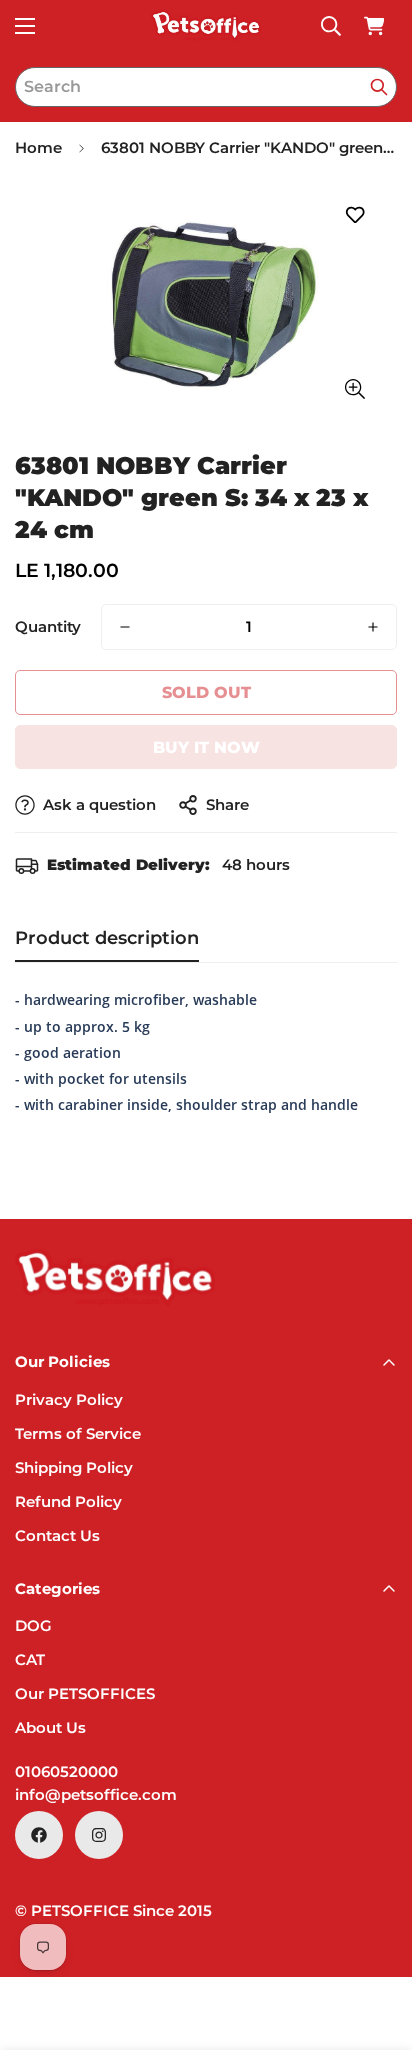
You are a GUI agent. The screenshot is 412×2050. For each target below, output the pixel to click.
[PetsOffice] (206, 26)
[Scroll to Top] (376, 1944)
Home (38, 147)
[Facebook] (39, 1835)
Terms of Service (78, 1433)
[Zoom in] (354, 389)
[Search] (379, 87)
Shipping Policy (74, 1467)
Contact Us (57, 1535)
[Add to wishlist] (354, 215)
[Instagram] (99, 1835)
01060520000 (66, 1771)
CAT (30, 1659)
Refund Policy (68, 1501)
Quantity (48, 626)
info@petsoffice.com (96, 1794)
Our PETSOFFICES (85, 1693)
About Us (50, 1727)
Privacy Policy (69, 1399)
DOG (33, 1625)
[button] (374, 26)
